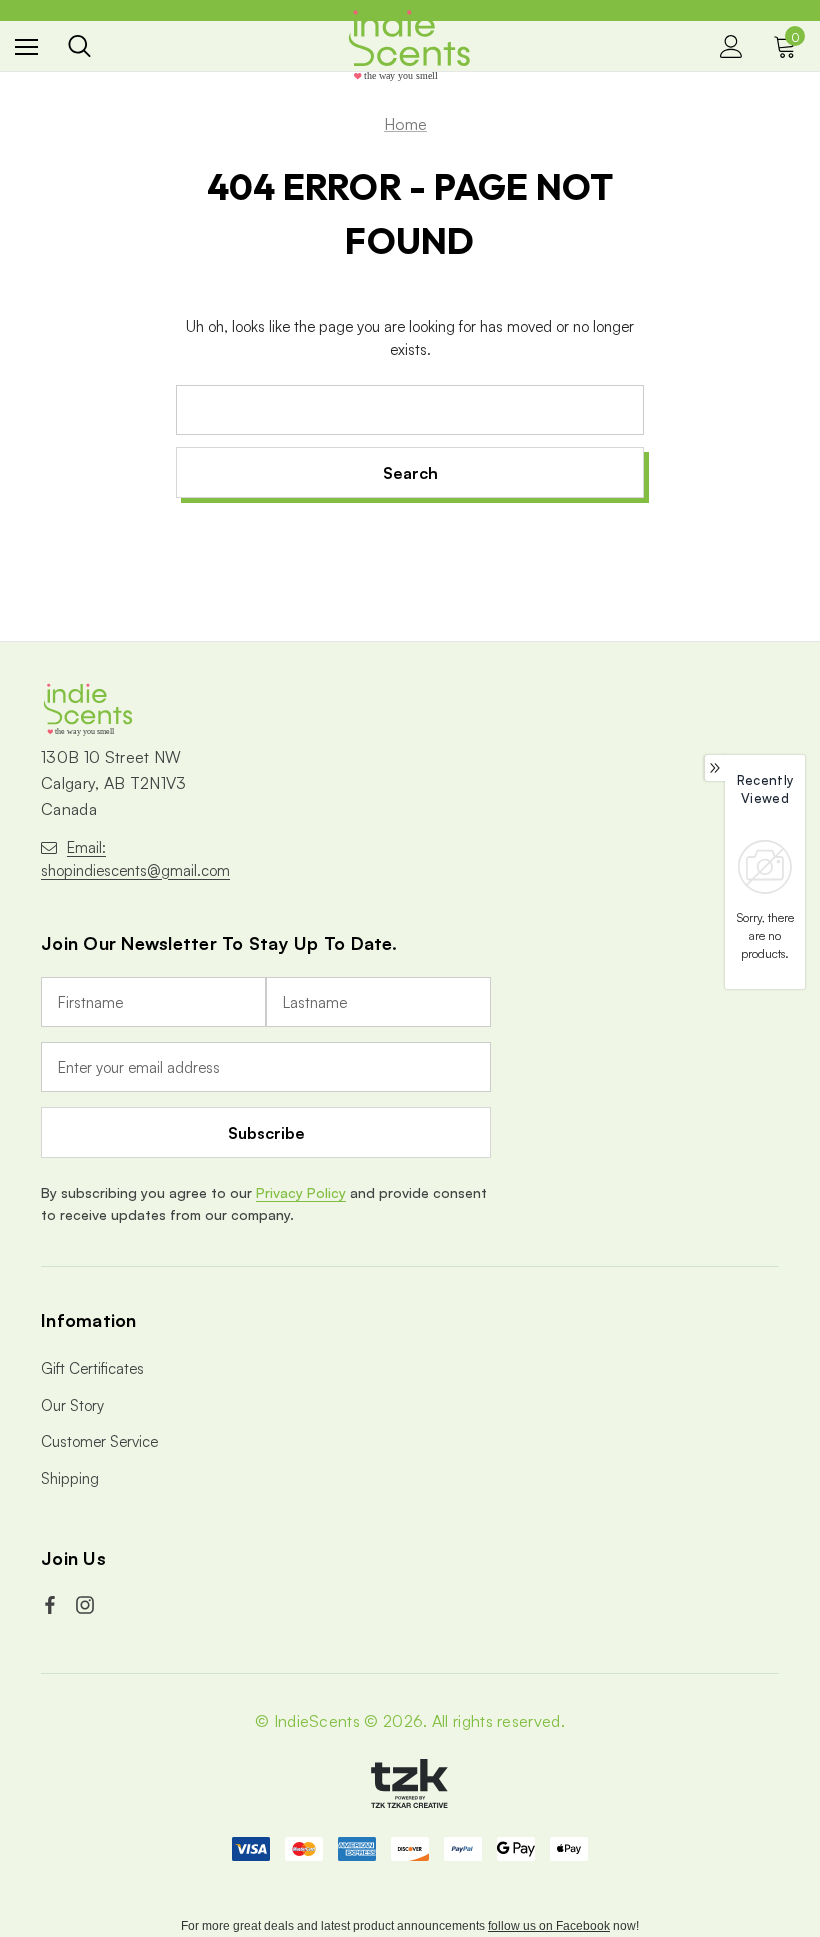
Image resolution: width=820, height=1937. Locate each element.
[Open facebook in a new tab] (52, 1605)
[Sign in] (731, 46)
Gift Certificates (92, 1368)
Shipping (70, 1478)
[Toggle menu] (26, 46)
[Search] (79, 46)
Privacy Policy (301, 1192)
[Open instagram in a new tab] (87, 1605)
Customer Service (99, 1441)
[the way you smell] (410, 46)
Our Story (72, 1405)
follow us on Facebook (549, 1926)
